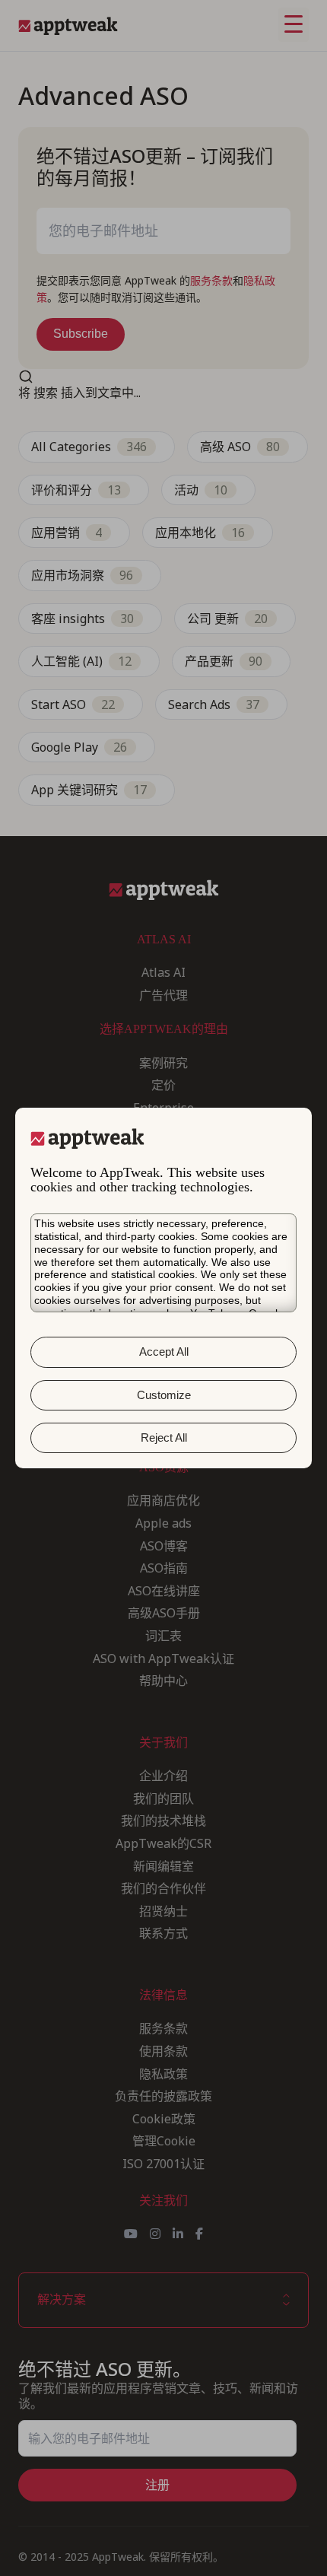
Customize (164, 1395)
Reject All (164, 1437)
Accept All (164, 1352)
